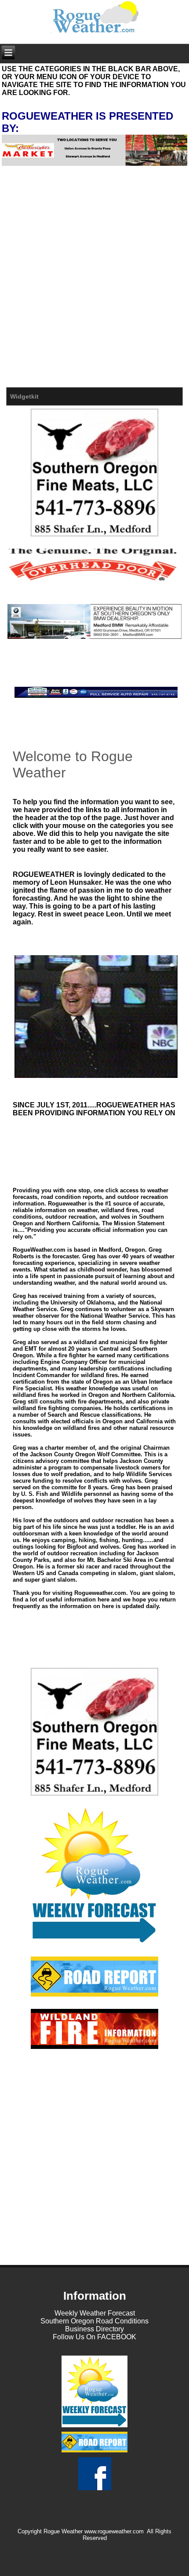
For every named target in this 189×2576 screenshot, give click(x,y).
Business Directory (94, 2329)
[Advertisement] (94, 288)
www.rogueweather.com (114, 2531)
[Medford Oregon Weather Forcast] (94, 1875)
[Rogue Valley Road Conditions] (94, 2452)
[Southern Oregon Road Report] (94, 1977)
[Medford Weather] (94, 2427)
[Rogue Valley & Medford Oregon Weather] (95, 17)
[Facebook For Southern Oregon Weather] (94, 2490)
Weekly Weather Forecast (95, 2313)
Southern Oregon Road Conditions (94, 2321)
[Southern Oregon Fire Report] (94, 2029)
